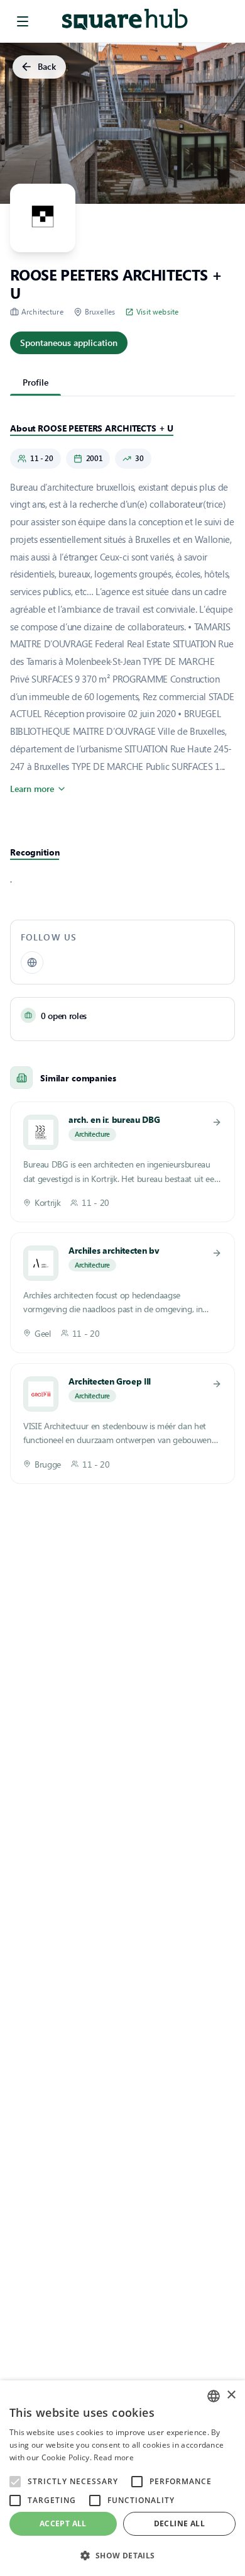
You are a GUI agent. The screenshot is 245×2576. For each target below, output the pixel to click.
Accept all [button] (63, 2523)
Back (47, 66)
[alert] (122, 2478)
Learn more (32, 789)
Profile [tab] (35, 382)
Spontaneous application (69, 343)
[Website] (32, 962)
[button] (122, 2555)
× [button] (231, 2395)
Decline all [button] (179, 2523)
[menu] (23, 21)
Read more (114, 2457)
